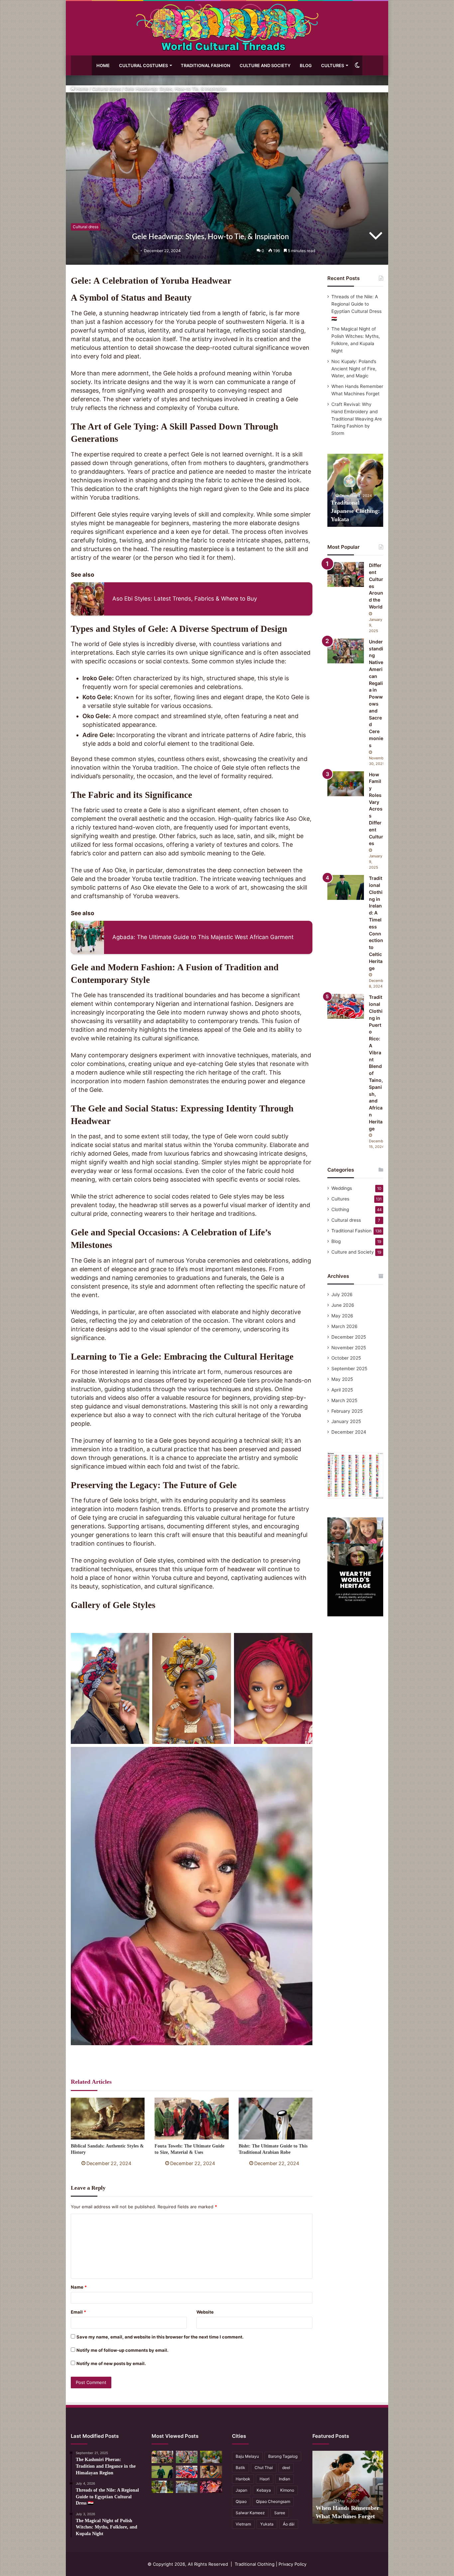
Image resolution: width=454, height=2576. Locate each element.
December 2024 (349, 1432)
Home (103, 65)
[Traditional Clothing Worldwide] (227, 28)
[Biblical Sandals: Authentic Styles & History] (108, 2118)
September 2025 (349, 1369)
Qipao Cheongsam (273, 2501)
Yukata (267, 2524)
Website (205, 2312)
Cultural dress (107, 89)
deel (286, 2468)
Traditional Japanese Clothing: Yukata (355, 511)
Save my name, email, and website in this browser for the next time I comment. (160, 2337)
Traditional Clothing (255, 2564)
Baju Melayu (247, 2456)
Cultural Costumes (143, 65)
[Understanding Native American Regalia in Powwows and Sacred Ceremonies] (346, 651)
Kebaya (264, 2490)
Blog (306, 65)
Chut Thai (264, 2468)
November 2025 (349, 1348)
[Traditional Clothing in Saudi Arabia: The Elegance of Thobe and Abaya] (187, 2487)
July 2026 (342, 1294)
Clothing (340, 1209)
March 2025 (344, 1400)
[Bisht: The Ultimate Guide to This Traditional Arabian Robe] (276, 2118)
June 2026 (343, 1305)
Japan (241, 2490)
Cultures (333, 65)
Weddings (342, 1188)
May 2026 (342, 1316)
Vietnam (243, 2524)
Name (79, 2287)
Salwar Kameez (250, 2513)
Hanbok (243, 2479)
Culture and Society (265, 65)
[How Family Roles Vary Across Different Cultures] (346, 784)
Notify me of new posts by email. (111, 2363)
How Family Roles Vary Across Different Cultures (376, 809)
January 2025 (346, 1421)
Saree (280, 2513)
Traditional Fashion (206, 65)
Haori (265, 2479)
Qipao (241, 2501)
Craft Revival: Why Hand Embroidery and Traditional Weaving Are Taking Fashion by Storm (357, 419)
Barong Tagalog (283, 2456)
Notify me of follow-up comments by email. (122, 2350)
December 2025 (349, 1337)
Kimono (287, 2490)
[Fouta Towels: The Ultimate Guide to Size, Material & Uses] (191, 2118)
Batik (240, 2468)
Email (78, 2312)
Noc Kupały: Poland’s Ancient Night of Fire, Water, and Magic (354, 369)
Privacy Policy (292, 2564)
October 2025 (346, 1358)
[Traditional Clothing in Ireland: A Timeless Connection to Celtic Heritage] (346, 887)
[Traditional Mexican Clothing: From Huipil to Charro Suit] (211, 2487)
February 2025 (347, 1411)
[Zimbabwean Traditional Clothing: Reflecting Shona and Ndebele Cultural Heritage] (211, 2472)
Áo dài (289, 2524)
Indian (284, 2479)
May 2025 (342, 1379)
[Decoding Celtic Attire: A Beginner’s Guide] (162, 2487)
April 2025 (342, 1390)
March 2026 (344, 1326)
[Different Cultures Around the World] (346, 574)
